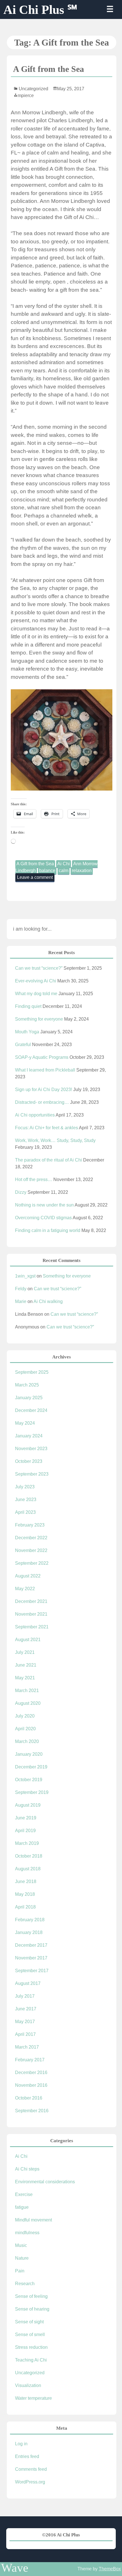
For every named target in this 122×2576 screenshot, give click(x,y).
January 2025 (29, 1398)
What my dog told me (36, 994)
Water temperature (33, 2398)
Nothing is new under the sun (44, 1205)
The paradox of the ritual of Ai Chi (49, 1160)
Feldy (21, 1289)
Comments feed (31, 2469)
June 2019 (26, 1818)
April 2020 (25, 1729)
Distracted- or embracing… (42, 1102)
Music (21, 2245)
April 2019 (25, 1831)
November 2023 (31, 1449)
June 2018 (26, 1881)
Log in (21, 2444)
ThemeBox (110, 2569)
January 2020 (29, 1754)
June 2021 (26, 1665)
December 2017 (31, 1945)
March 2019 (27, 1843)
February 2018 (30, 1920)
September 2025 (32, 1372)
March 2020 (27, 1741)
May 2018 (25, 1894)
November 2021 (31, 1614)
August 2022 (28, 1576)
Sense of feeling (31, 2296)
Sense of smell (30, 2334)
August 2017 (28, 1983)
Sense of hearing (32, 2309)
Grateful (23, 1045)
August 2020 (28, 1703)
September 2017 (32, 1971)
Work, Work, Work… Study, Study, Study (55, 1140)
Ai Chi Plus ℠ (40, 10)
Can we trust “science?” (39, 968)
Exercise (24, 2194)
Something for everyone (39, 1019)
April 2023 (25, 1512)
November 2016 (31, 2085)
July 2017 (25, 1996)
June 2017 (26, 2009)
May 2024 (25, 1423)
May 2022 (25, 1589)
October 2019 (29, 1780)
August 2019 (28, 1805)
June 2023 (26, 1500)
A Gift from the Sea (49, 69)
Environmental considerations (45, 2182)
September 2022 (32, 1563)
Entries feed (27, 2456)
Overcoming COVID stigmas (43, 1218)
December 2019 (31, 1767)
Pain (20, 2271)
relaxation (82, 871)
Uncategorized (33, 89)
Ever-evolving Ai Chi (36, 981)
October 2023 (29, 1461)
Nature (22, 2258)
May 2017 (25, 2022)
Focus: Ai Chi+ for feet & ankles (47, 1128)
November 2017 (31, 1958)
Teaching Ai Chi (31, 2360)
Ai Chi (64, 864)
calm (64, 871)
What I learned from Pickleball (45, 1070)
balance (47, 871)
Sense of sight (29, 2322)
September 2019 (32, 1792)
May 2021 (25, 1678)
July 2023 (25, 1487)
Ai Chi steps (27, 2169)
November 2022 (31, 1550)
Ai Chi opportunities (35, 1115)
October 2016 (29, 2098)
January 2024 (29, 1436)
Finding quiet (28, 1006)
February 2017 (30, 2060)
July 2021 (25, 1652)
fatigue (22, 2207)
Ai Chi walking (48, 1301)
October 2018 (29, 1856)
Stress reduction (31, 2347)
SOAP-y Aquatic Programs (42, 1057)
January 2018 (29, 1932)
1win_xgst (25, 1276)
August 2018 (28, 1869)
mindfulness (27, 2233)
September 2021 (32, 1627)
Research (25, 2284)
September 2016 (32, 2111)
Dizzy (21, 1192)
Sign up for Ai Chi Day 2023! (44, 1090)
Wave (15, 2568)
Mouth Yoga (27, 1032)
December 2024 (31, 1410)
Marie (21, 1301)
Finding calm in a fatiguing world (48, 1230)
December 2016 (31, 2072)
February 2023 (30, 1525)
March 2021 (27, 1690)
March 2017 (27, 2047)
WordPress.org (30, 2482)
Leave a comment (35, 877)
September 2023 (32, 1474)
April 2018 (25, 1907)
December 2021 (31, 1601)
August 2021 (28, 1640)
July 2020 (25, 1716)
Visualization (28, 2385)
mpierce (26, 95)
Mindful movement (33, 2220)
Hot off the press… (34, 1179)
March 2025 (27, 1385)
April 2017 (25, 2034)
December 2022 (31, 1538)
